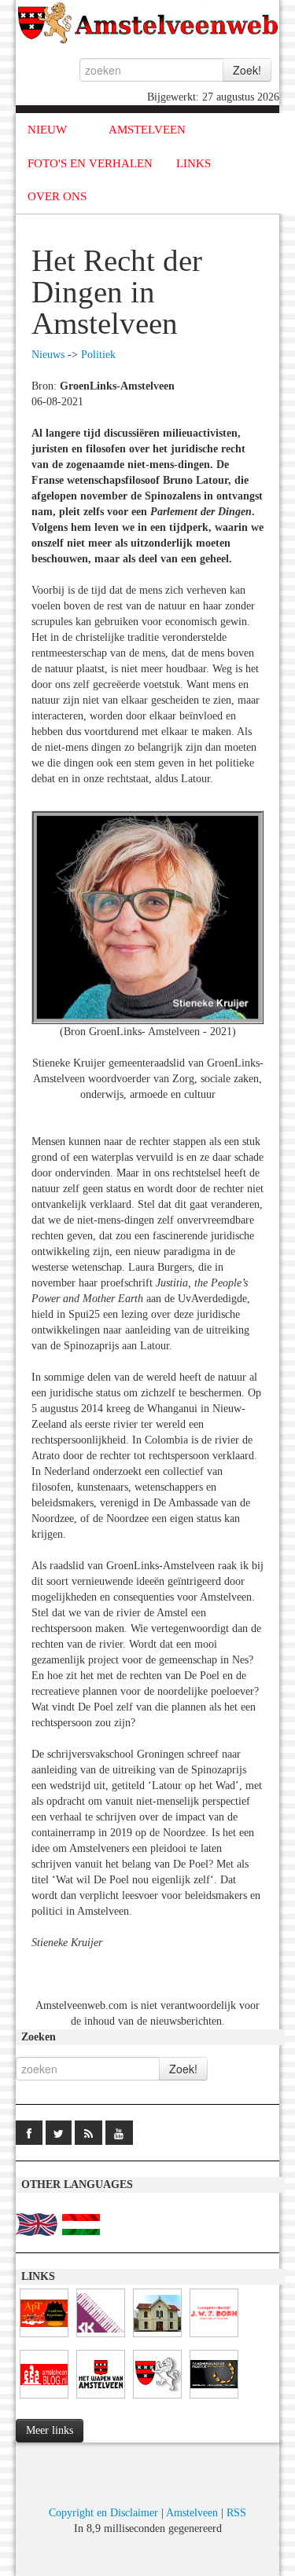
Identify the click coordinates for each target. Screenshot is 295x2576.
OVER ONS (57, 196)
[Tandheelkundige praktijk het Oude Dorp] (214, 2399)
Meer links (50, 2430)
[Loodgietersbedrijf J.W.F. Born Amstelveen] (214, 2338)
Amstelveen (192, 2513)
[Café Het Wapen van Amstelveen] (101, 2399)
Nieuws (48, 355)
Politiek (98, 355)
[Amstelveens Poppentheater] (44, 2338)
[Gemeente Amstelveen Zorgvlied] (157, 2338)
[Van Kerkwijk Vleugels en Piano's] (101, 2338)
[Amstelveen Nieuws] (157, 2399)
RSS (236, 2513)
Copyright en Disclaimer (103, 2513)
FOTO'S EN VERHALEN (90, 163)
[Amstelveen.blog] (44, 2399)
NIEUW (47, 130)
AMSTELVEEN (147, 130)
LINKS (194, 163)
